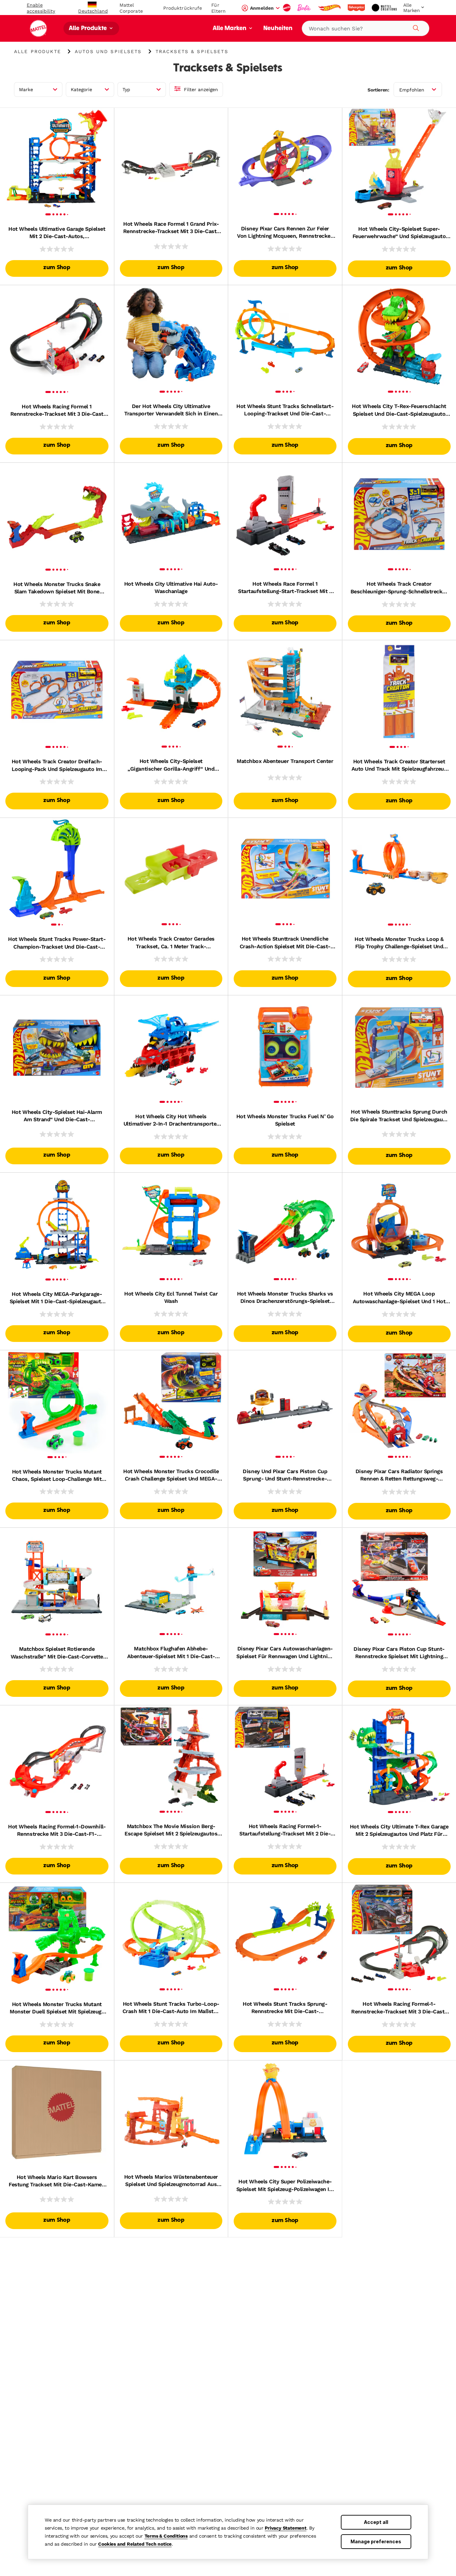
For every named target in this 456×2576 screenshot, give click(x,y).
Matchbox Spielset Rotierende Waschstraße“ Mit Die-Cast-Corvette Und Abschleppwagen (57, 1653)
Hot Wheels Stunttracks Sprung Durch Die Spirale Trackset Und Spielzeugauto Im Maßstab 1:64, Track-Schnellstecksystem (399, 1116)
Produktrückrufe (183, 8)
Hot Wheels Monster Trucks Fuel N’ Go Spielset (285, 1120)
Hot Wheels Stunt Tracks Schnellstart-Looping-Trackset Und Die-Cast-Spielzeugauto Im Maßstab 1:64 (285, 410)
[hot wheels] (330, 8)
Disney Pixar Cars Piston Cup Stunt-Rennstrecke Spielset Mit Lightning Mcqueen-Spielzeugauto (399, 1653)
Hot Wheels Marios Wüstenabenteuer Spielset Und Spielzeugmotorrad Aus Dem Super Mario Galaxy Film (171, 2181)
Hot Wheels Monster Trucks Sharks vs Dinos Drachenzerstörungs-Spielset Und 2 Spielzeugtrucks (285, 1298)
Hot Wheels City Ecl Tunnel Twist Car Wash (171, 1297)
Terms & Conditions (166, 2536)
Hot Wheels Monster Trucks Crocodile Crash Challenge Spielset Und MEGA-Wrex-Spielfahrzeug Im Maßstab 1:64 (171, 1475)
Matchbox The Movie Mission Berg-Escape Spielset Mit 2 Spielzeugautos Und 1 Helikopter (171, 1830)
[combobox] (366, 28)
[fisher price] (357, 8)
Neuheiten (278, 29)
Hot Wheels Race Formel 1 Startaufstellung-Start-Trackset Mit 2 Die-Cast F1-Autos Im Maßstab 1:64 (285, 588)
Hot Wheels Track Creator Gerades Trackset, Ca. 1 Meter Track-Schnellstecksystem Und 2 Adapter (171, 943)
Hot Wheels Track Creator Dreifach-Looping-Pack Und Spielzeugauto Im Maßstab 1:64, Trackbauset (57, 766)
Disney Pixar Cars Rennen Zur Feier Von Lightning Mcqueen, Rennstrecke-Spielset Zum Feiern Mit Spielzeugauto (285, 233)
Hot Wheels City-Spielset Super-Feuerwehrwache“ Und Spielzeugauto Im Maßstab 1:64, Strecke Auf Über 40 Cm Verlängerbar (399, 233)
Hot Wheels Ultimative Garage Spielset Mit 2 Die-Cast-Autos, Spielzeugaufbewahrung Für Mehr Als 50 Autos (57, 233)
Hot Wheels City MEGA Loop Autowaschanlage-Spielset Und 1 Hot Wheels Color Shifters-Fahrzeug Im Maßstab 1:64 (399, 1298)
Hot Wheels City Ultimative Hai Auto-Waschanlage (171, 587)
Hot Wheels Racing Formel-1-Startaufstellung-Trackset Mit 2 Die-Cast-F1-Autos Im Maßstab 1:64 (285, 1830)
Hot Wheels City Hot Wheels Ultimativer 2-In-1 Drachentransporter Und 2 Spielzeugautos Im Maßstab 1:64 (171, 1121)
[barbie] (305, 8)
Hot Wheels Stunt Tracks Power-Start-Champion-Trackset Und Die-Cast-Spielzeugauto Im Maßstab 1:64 (57, 943)
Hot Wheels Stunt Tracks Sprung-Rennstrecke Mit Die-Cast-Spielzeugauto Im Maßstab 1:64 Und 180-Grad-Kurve (285, 2008)
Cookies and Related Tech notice (135, 2544)
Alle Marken (230, 29)
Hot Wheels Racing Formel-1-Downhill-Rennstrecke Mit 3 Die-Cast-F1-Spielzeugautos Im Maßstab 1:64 (57, 1831)
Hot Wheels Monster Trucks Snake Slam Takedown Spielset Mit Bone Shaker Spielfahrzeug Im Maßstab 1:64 (57, 588)
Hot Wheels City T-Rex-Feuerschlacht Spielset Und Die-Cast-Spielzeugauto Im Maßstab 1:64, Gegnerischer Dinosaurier (399, 410)
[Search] (415, 27)
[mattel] (287, 8)
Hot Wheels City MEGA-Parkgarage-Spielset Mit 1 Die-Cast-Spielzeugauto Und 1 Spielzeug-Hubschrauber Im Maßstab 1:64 (57, 1298)
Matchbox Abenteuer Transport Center (285, 761)
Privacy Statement (286, 2528)
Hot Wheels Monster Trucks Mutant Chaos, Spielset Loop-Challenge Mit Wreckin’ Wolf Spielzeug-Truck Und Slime (57, 1476)
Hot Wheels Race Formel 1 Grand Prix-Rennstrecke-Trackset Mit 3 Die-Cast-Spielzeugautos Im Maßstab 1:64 (171, 228)
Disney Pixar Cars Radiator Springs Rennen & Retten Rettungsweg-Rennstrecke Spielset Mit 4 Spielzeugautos (399, 1475)
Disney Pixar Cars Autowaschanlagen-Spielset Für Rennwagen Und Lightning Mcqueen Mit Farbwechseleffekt (285, 1653)
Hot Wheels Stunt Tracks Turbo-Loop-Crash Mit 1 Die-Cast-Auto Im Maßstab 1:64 (171, 2008)
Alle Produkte (88, 29)
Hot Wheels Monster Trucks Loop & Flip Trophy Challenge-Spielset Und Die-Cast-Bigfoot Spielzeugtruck (399, 943)
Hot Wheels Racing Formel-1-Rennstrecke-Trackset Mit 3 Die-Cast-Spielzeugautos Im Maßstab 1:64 (399, 2008)
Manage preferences (376, 2541)
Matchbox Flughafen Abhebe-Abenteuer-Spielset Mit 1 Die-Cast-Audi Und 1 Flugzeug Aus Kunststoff (171, 1653)
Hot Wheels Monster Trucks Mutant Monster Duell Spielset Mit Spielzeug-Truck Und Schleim (57, 2008)
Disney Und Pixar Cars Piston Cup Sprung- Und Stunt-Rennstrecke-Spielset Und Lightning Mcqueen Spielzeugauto (285, 1475)
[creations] (385, 8)
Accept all (376, 2522)
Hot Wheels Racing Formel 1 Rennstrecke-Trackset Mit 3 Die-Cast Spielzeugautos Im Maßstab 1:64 (57, 411)
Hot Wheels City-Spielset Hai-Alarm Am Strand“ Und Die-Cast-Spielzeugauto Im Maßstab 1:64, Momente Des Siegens (57, 1116)
